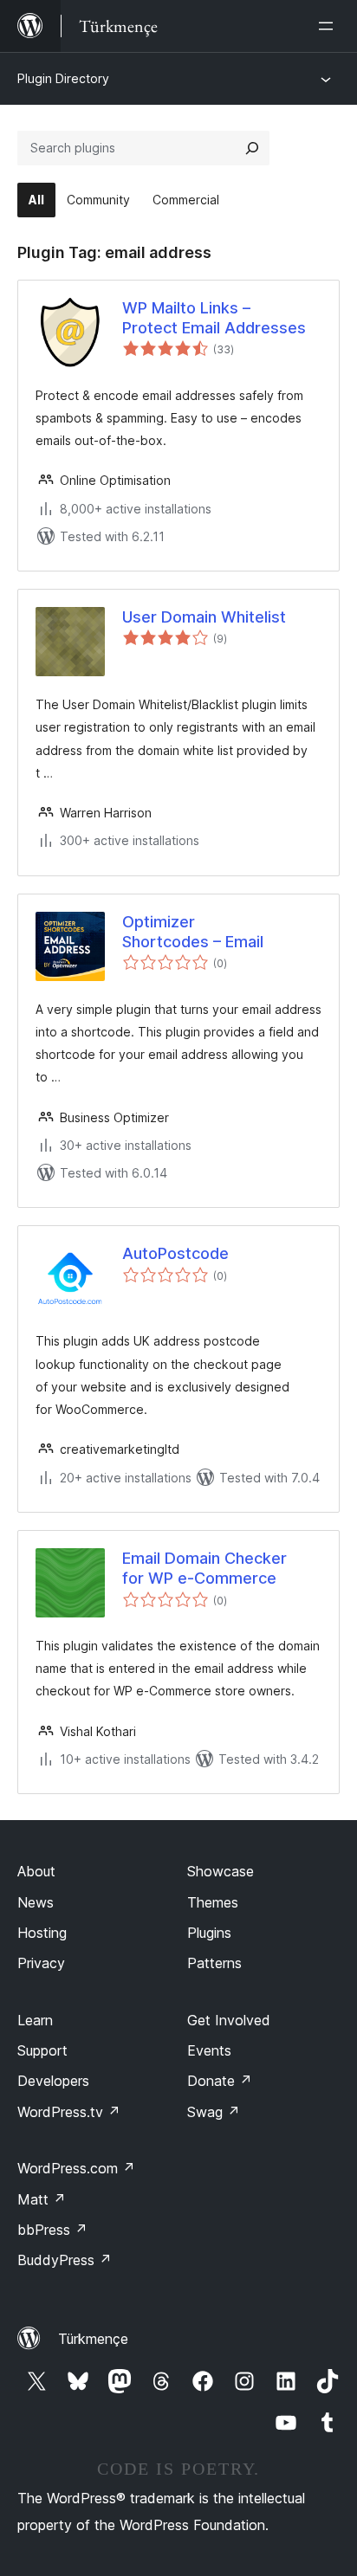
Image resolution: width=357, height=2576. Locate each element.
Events (209, 2050)
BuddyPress (65, 2260)
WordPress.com (76, 2168)
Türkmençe (93, 2339)
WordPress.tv (69, 2112)
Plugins (209, 1933)
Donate (220, 2081)
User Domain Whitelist (204, 617)
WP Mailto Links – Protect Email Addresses (214, 318)
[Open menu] (329, 26)
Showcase (221, 1871)
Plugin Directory (63, 78)
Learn (35, 2020)
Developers (53, 2081)
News (36, 1902)
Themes (213, 1902)
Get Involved (229, 2020)
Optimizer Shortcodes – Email (193, 932)
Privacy (41, 1963)
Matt (42, 2199)
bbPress (52, 2230)
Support (42, 2050)
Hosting (42, 1933)
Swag (214, 2112)
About (36, 1871)
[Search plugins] (252, 148)
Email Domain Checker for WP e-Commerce (204, 1568)
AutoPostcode (175, 1253)
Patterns (214, 1963)
